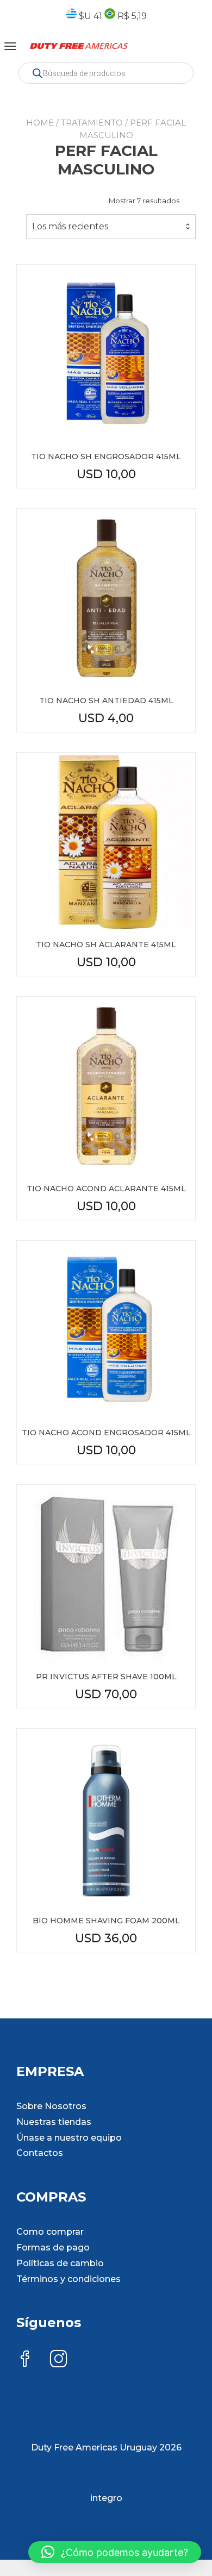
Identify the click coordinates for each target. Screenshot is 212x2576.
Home (40, 123)
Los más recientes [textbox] (70, 226)
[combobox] (111, 227)
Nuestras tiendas (54, 2122)
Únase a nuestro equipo (69, 2138)
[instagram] (59, 2360)
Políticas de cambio (60, 2263)
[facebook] (25, 2360)
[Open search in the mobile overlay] (106, 73)
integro (106, 2498)
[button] (115, 2552)
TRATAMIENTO (92, 123)
